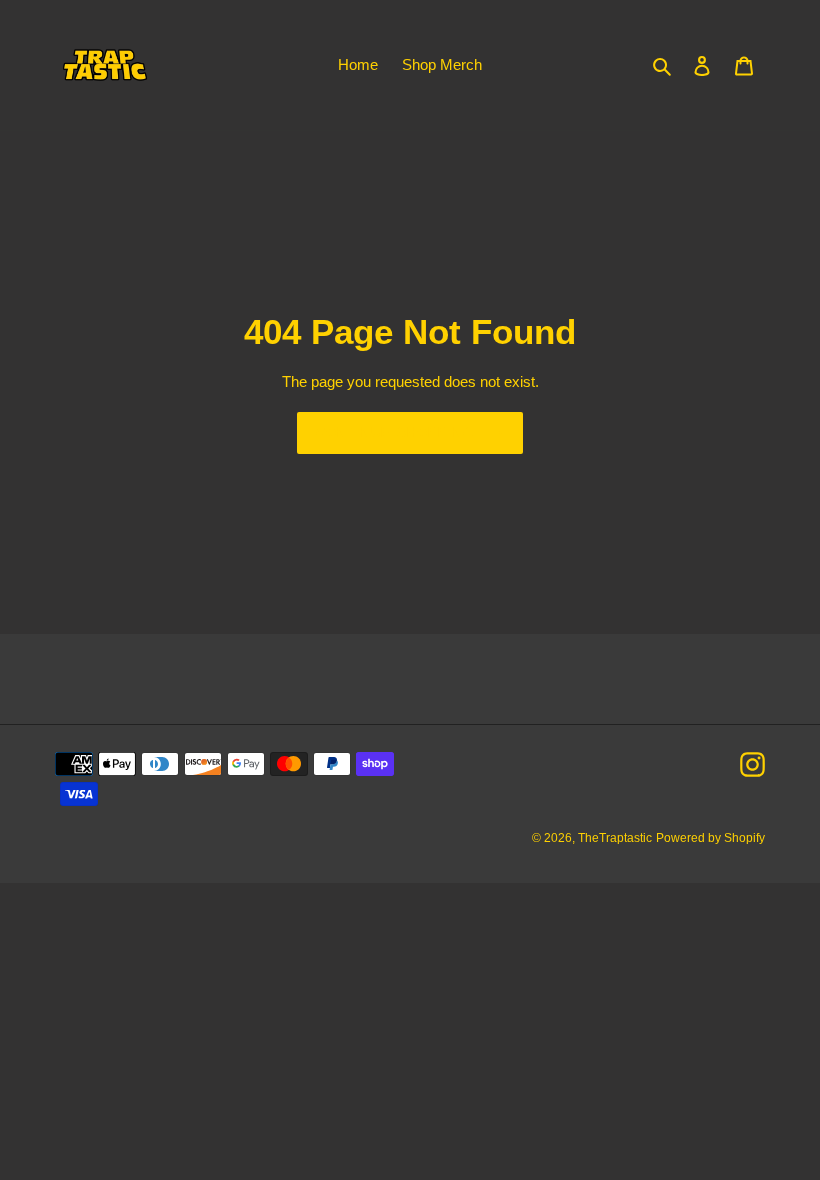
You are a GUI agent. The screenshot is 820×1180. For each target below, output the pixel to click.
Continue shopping (395, 432)
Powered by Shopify (710, 838)
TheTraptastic (615, 838)
